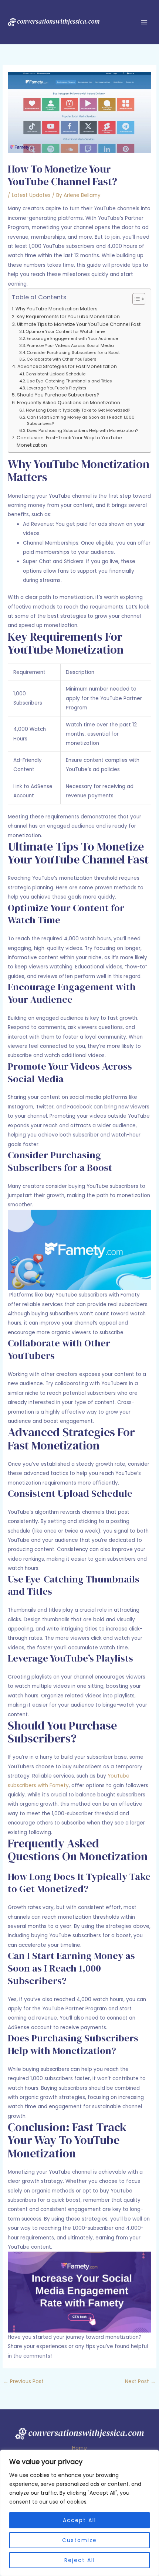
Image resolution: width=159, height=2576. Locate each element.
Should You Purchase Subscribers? (58, 395)
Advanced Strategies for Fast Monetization (67, 366)
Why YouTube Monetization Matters (56, 309)
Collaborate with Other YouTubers (62, 359)
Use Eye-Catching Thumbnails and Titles (69, 381)
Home (79, 2448)
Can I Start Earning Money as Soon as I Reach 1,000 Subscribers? (81, 420)
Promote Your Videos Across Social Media (70, 345)
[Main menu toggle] (144, 22)
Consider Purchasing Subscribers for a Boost (73, 352)
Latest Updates (31, 195)
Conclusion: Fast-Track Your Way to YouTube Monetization (69, 441)
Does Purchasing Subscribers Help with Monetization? (83, 430)
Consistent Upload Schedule (55, 374)
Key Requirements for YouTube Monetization (68, 316)
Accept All (79, 2520)
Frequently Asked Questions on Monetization (68, 403)
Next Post (140, 2381)
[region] (79, 2513)
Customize (79, 2540)
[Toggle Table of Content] (135, 299)
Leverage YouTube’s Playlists (57, 388)
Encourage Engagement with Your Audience (72, 338)
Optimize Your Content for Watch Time (65, 331)
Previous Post (23, 2381)
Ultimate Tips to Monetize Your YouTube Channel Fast (79, 324)
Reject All (80, 2560)
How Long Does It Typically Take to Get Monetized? (78, 410)
